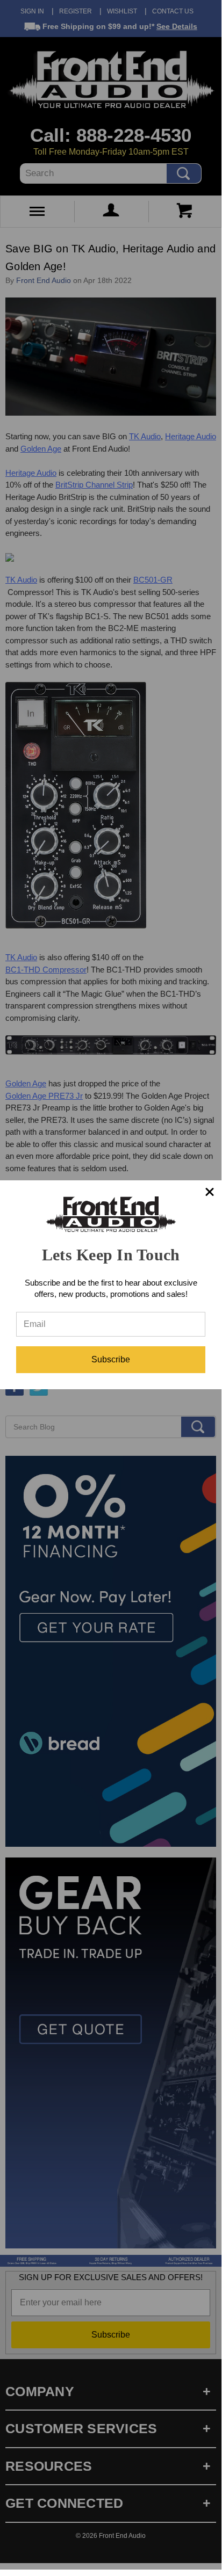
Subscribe (111, 1359)
